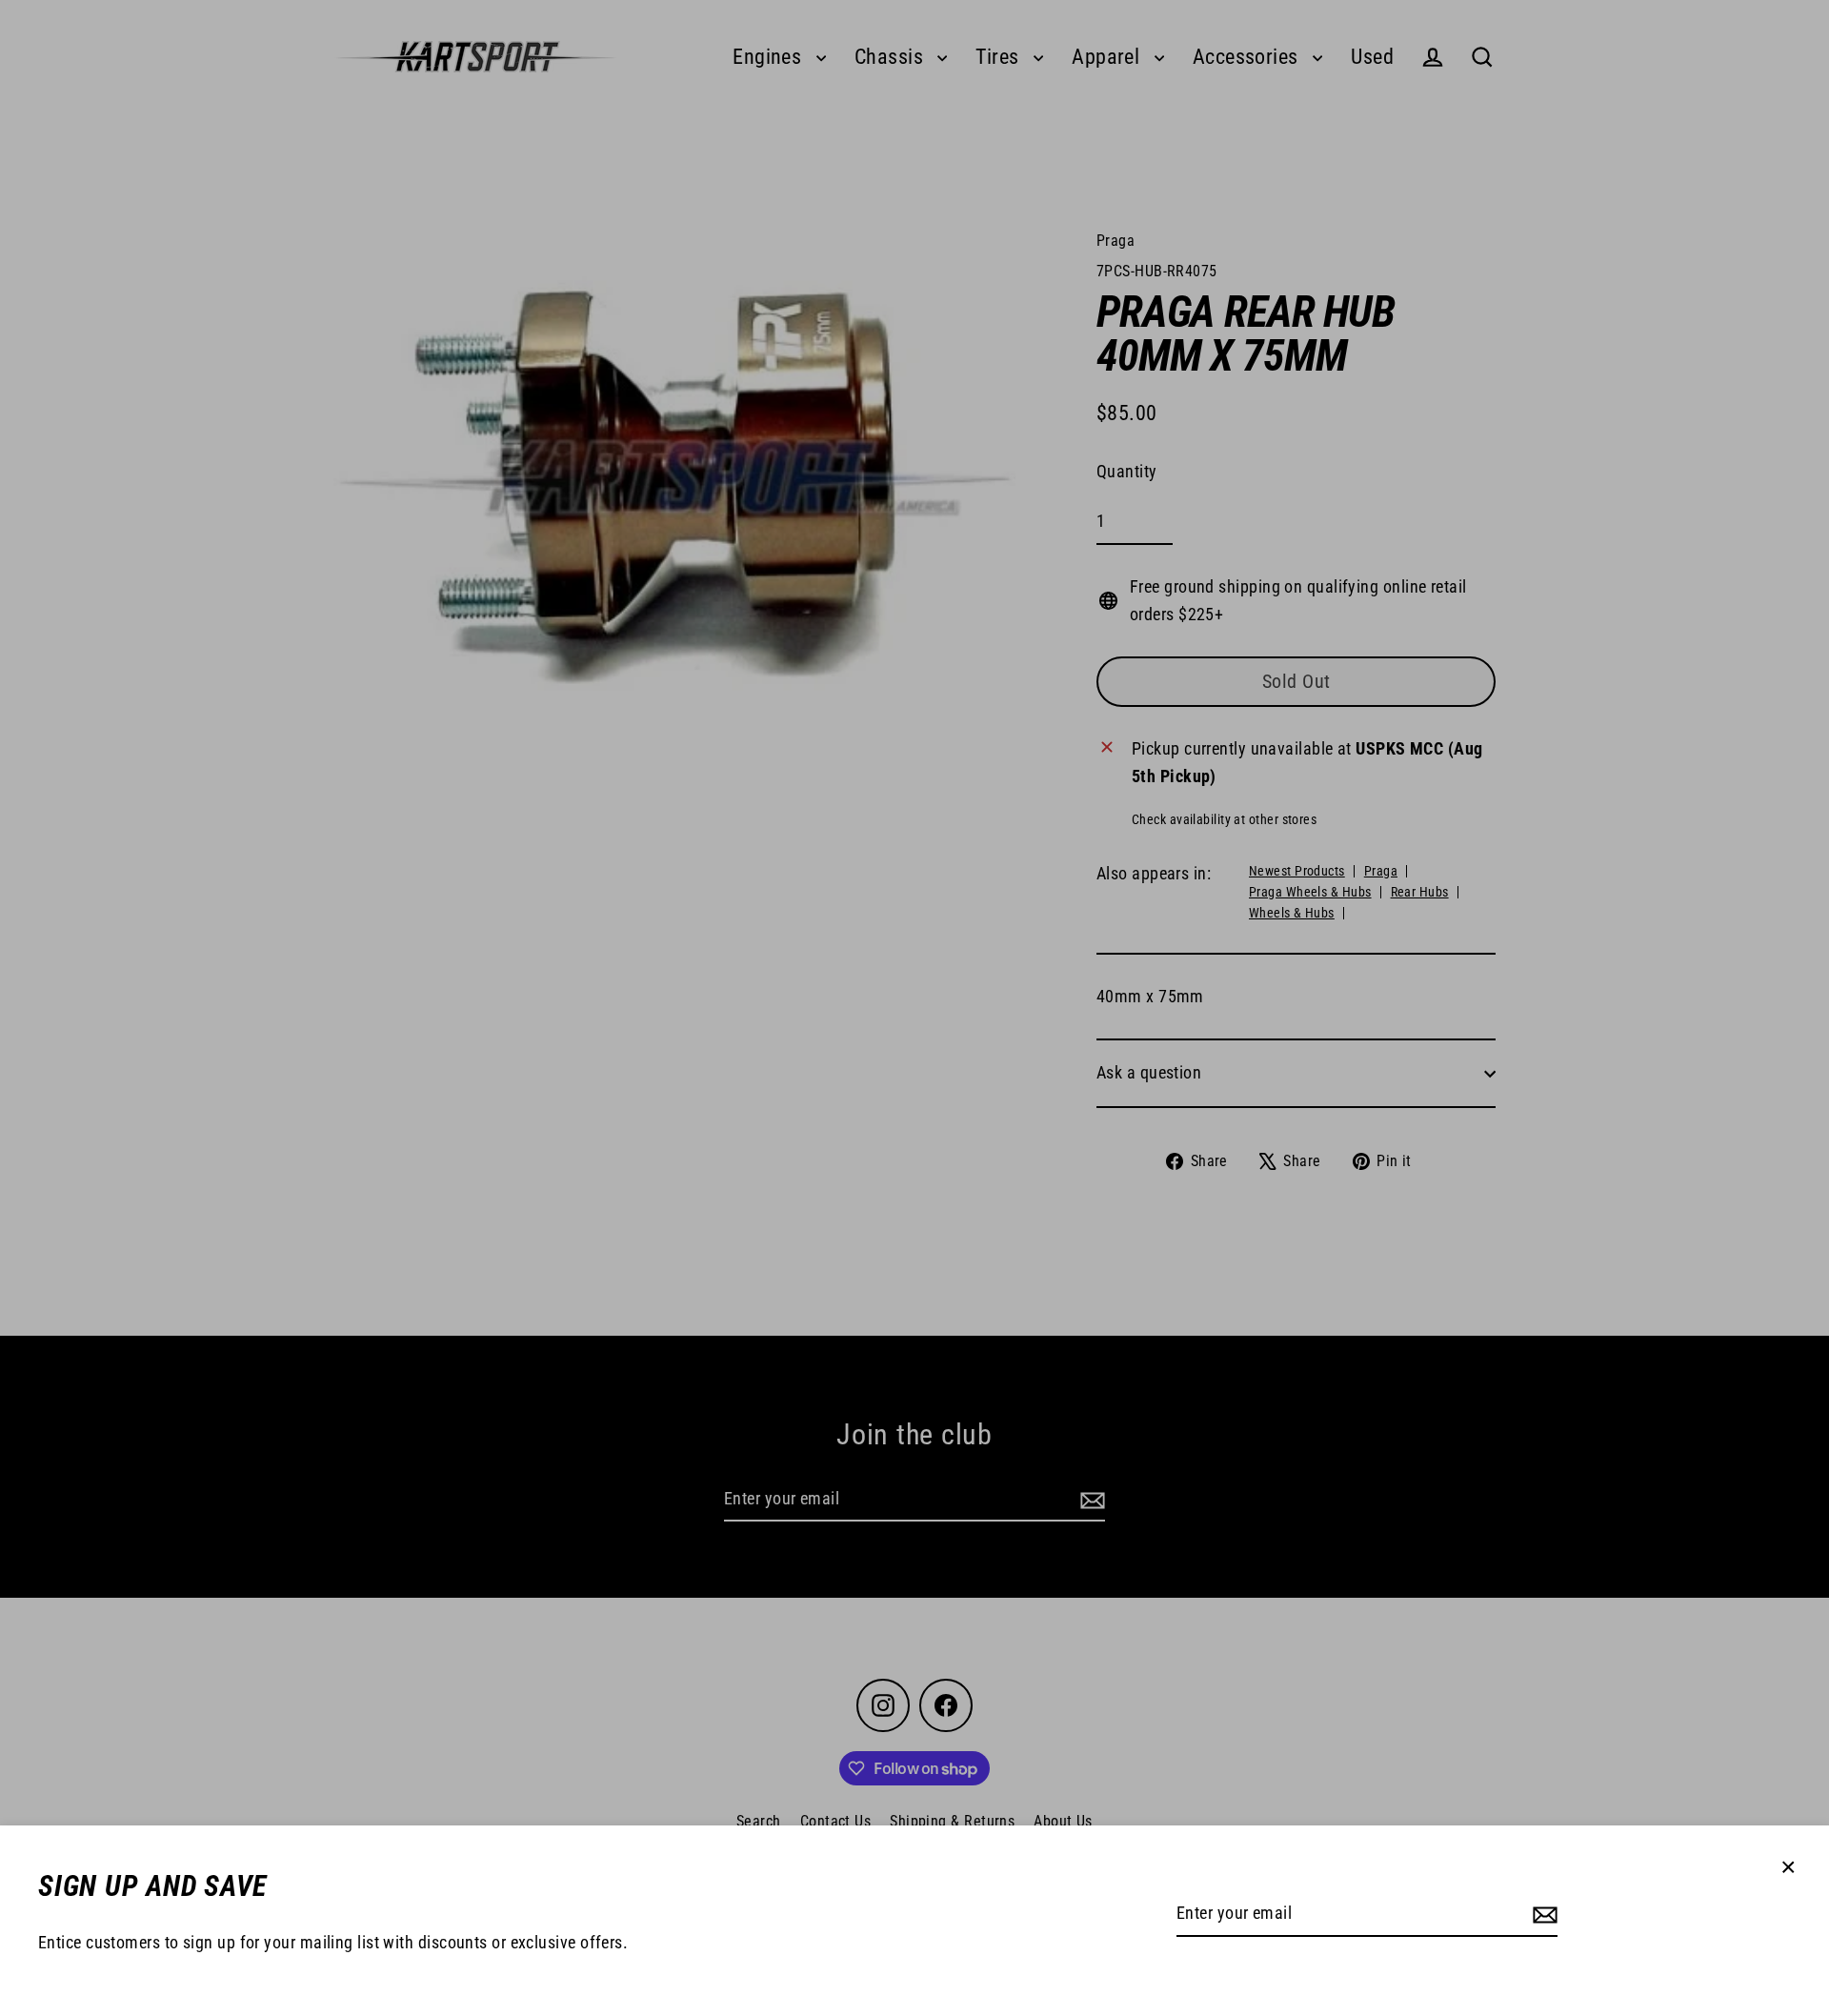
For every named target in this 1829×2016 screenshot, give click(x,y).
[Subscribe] (1542, 1915)
